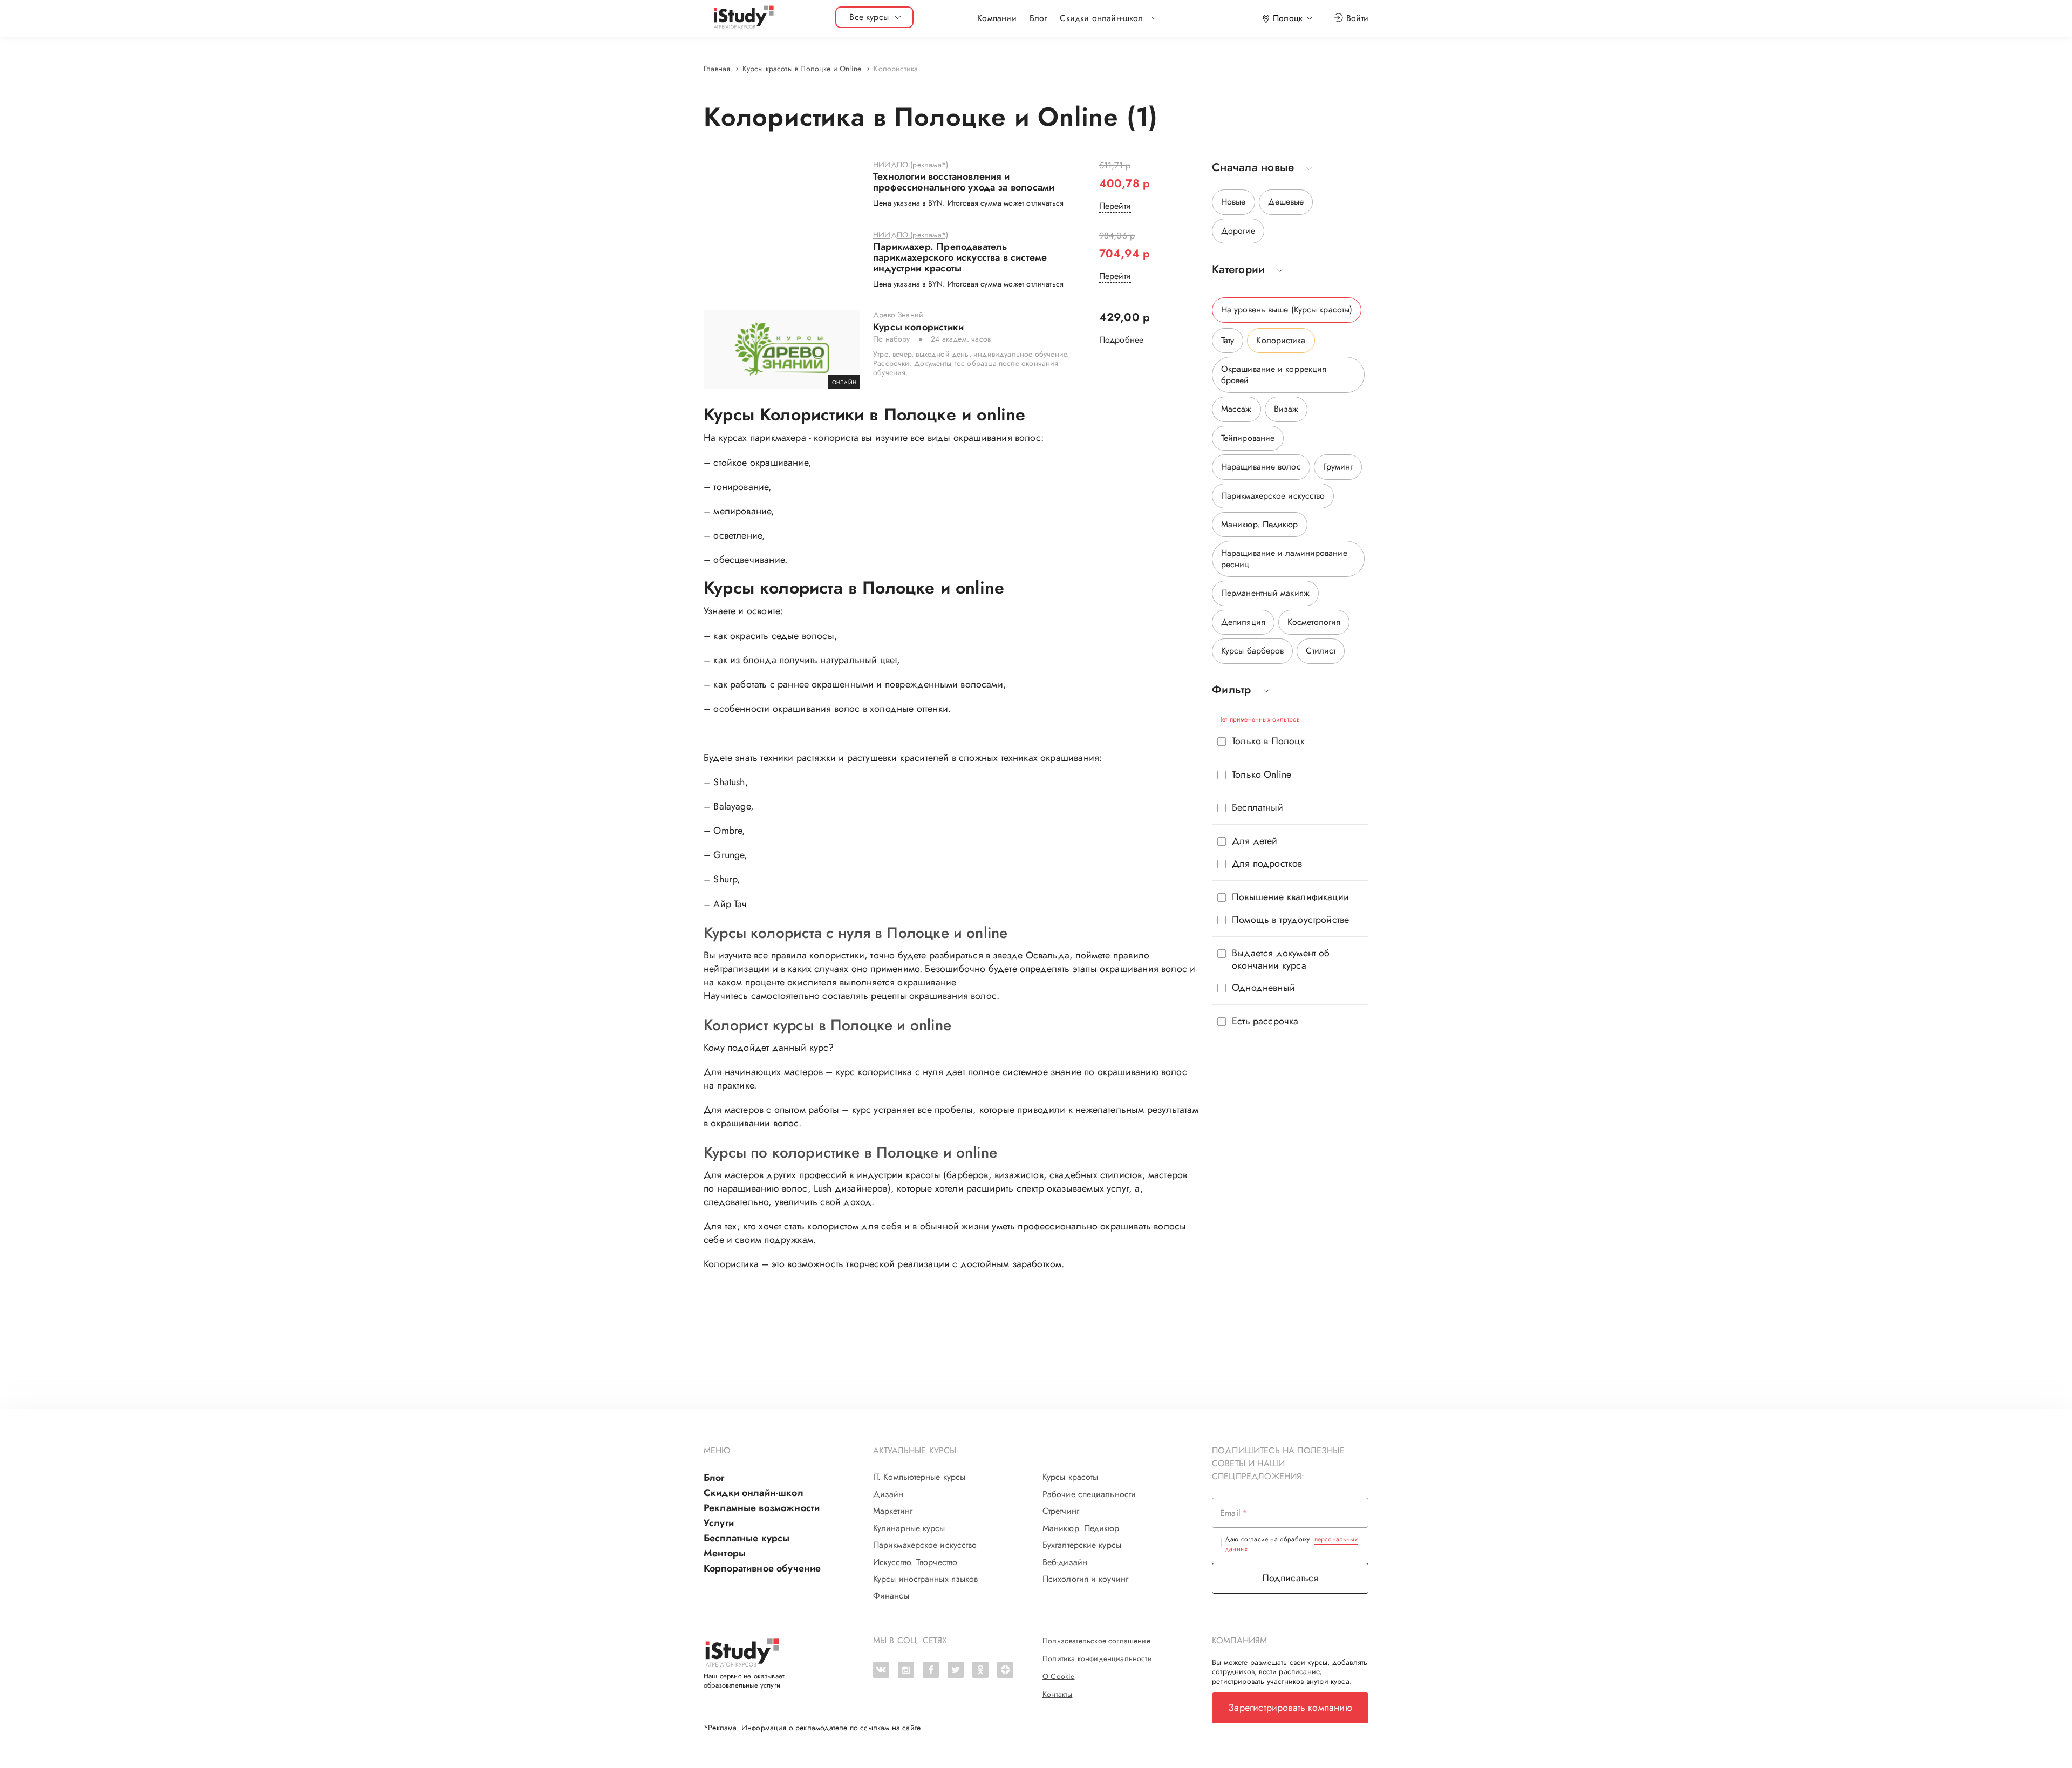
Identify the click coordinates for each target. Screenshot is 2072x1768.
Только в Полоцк (1268, 741)
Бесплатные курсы (747, 1538)
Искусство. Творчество (915, 1562)
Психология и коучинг (1085, 1579)
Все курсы (869, 17)
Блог (1038, 18)
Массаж (1236, 409)
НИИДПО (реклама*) (911, 165)
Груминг (1338, 467)
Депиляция (1243, 622)
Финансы (891, 1596)
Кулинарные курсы (909, 1528)
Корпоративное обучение (762, 1568)
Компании (997, 18)
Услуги (719, 1523)
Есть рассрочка (1265, 1021)
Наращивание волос (1261, 467)
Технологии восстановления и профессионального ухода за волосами (964, 182)
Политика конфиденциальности (1097, 1658)
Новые (1233, 202)
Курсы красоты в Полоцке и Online (802, 69)
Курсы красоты (1070, 1477)
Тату (1228, 340)
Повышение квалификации (1290, 897)
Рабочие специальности (1089, 1494)
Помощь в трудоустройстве (1290, 920)
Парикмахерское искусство (1273, 496)
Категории (1238, 270)
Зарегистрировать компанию (1290, 1708)
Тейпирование (1248, 438)
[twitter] (956, 1670)
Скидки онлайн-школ (754, 1493)
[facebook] (931, 1670)
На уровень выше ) (1287, 310)
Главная (717, 69)
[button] (1101, 18)
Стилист (1321, 651)
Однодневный (1263, 988)
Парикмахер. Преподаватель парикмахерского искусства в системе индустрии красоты (960, 258)
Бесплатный (1257, 808)
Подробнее (1122, 340)
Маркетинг (893, 1511)
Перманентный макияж (1265, 593)
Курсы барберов (1252, 651)
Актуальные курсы (915, 1450)
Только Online (1262, 775)
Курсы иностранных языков (925, 1579)
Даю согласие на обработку (1291, 1544)
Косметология (1314, 622)
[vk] (881, 1670)
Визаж (1286, 409)
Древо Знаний (898, 315)
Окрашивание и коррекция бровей (1274, 374)
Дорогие (1238, 231)
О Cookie (1058, 1676)
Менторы (725, 1553)
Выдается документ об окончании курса (1281, 960)
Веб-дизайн (1065, 1562)
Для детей (1255, 841)
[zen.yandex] (1005, 1670)
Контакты (1057, 1694)
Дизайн (888, 1494)
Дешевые (1286, 202)
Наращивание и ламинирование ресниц (1284, 558)
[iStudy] (743, 18)
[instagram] (906, 1670)
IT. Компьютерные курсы (919, 1477)
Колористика (1281, 340)
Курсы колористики (918, 328)
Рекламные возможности (762, 1508)
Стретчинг (1061, 1511)
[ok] (980, 1670)
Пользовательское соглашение (1096, 1641)
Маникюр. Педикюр (1260, 524)
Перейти (1115, 206)
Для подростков (1267, 864)
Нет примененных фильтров (1258, 719)
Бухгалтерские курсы (1082, 1545)
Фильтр (1232, 690)
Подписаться (1290, 1578)
